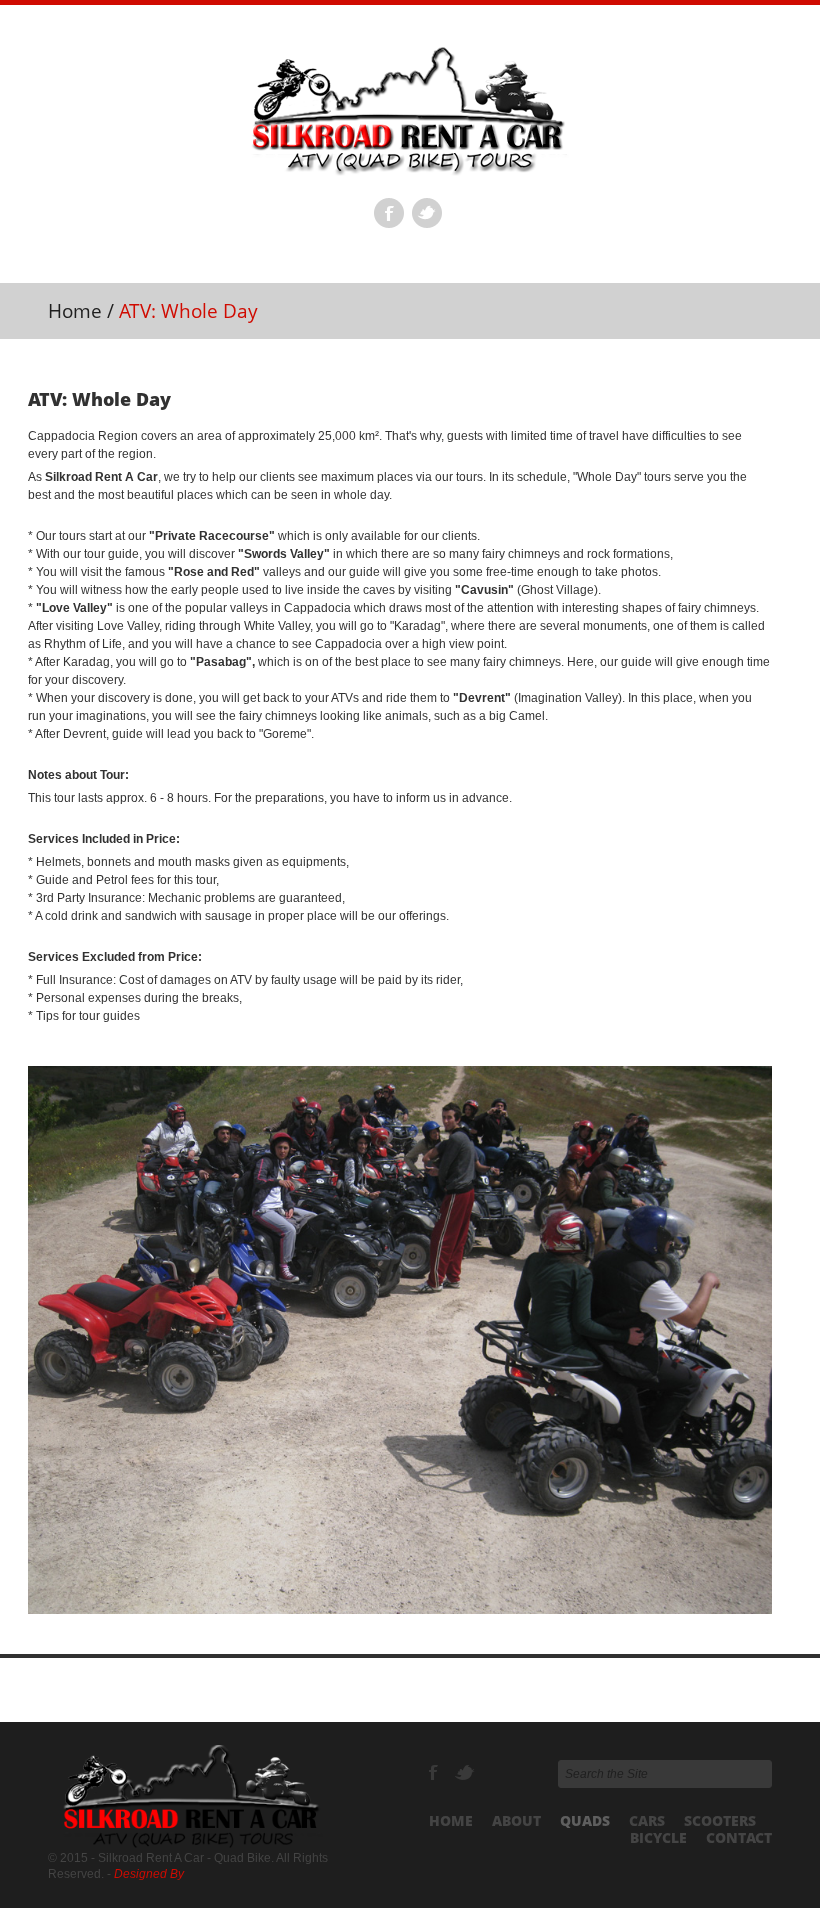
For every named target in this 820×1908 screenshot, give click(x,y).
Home (75, 311)
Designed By (149, 1874)
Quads (585, 1820)
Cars (647, 1820)
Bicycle (658, 1837)
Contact (739, 1837)
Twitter (427, 213)
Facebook (389, 213)
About (516, 1820)
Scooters (720, 1820)
